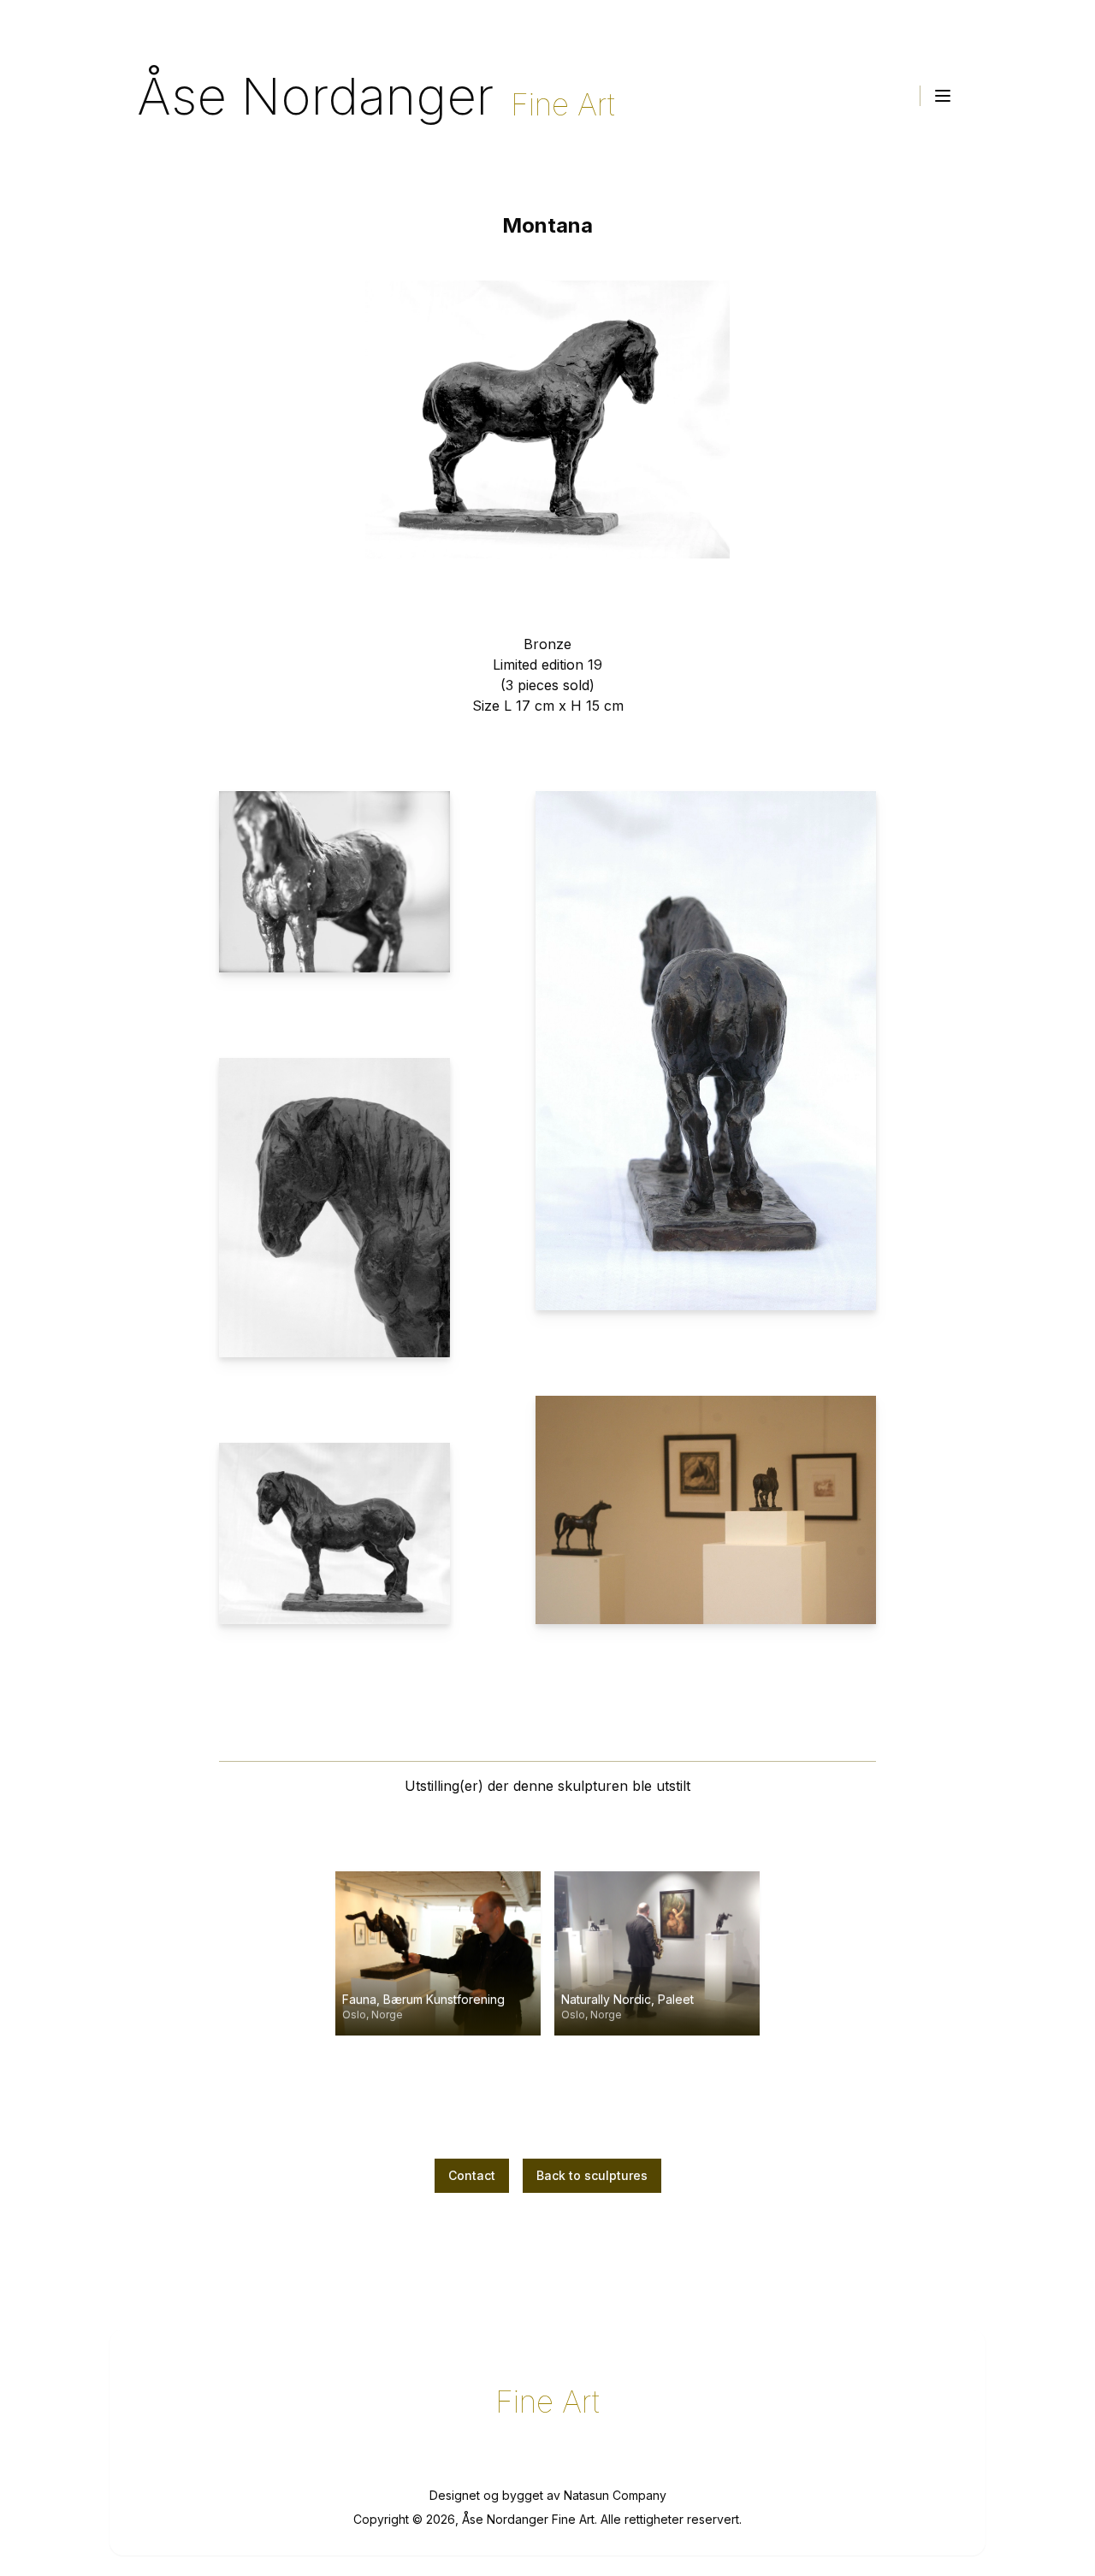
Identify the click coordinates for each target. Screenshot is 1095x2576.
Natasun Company (615, 2495)
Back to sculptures (592, 2175)
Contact (472, 2175)
